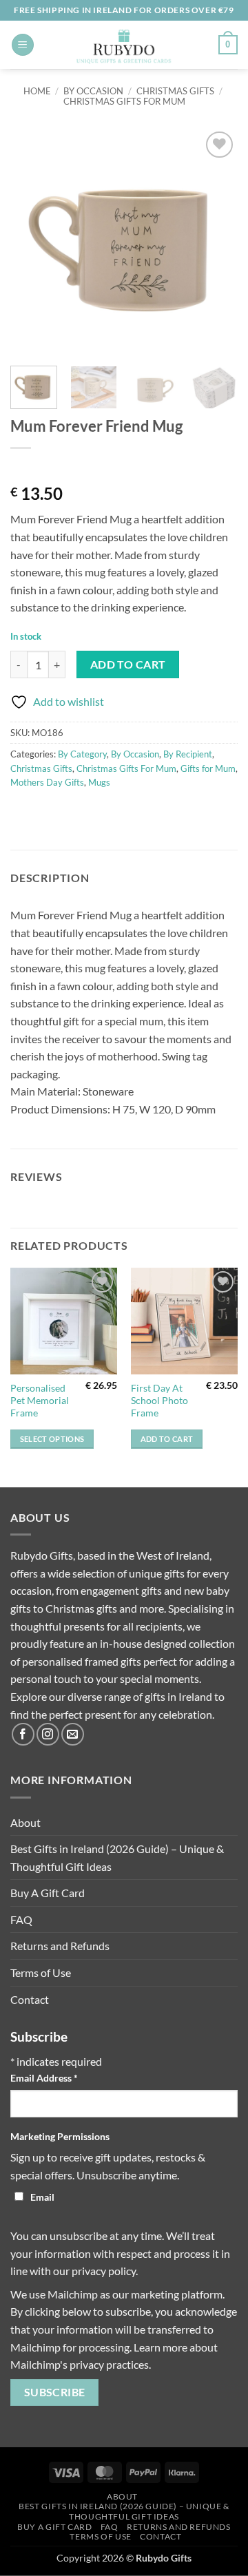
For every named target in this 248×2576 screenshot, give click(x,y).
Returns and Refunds (60, 1946)
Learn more (161, 2347)
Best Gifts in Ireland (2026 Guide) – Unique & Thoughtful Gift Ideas (117, 1857)
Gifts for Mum (208, 768)
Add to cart (128, 664)
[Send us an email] (73, 1734)
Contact (30, 1999)
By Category (82, 754)
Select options (52, 1439)
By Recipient (188, 754)
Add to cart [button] (167, 1439)
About (25, 1822)
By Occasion (93, 91)
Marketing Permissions (60, 2136)
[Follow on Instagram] (48, 1734)
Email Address (44, 2078)
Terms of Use (41, 1972)
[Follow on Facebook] (23, 1734)
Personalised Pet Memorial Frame (40, 1400)
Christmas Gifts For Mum (124, 101)
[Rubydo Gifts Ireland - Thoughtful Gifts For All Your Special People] (124, 45)
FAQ (21, 1919)
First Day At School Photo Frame (159, 1400)
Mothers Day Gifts (47, 782)
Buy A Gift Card (48, 1893)
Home (37, 91)
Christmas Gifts (175, 91)
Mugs (99, 782)
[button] (23, 45)
